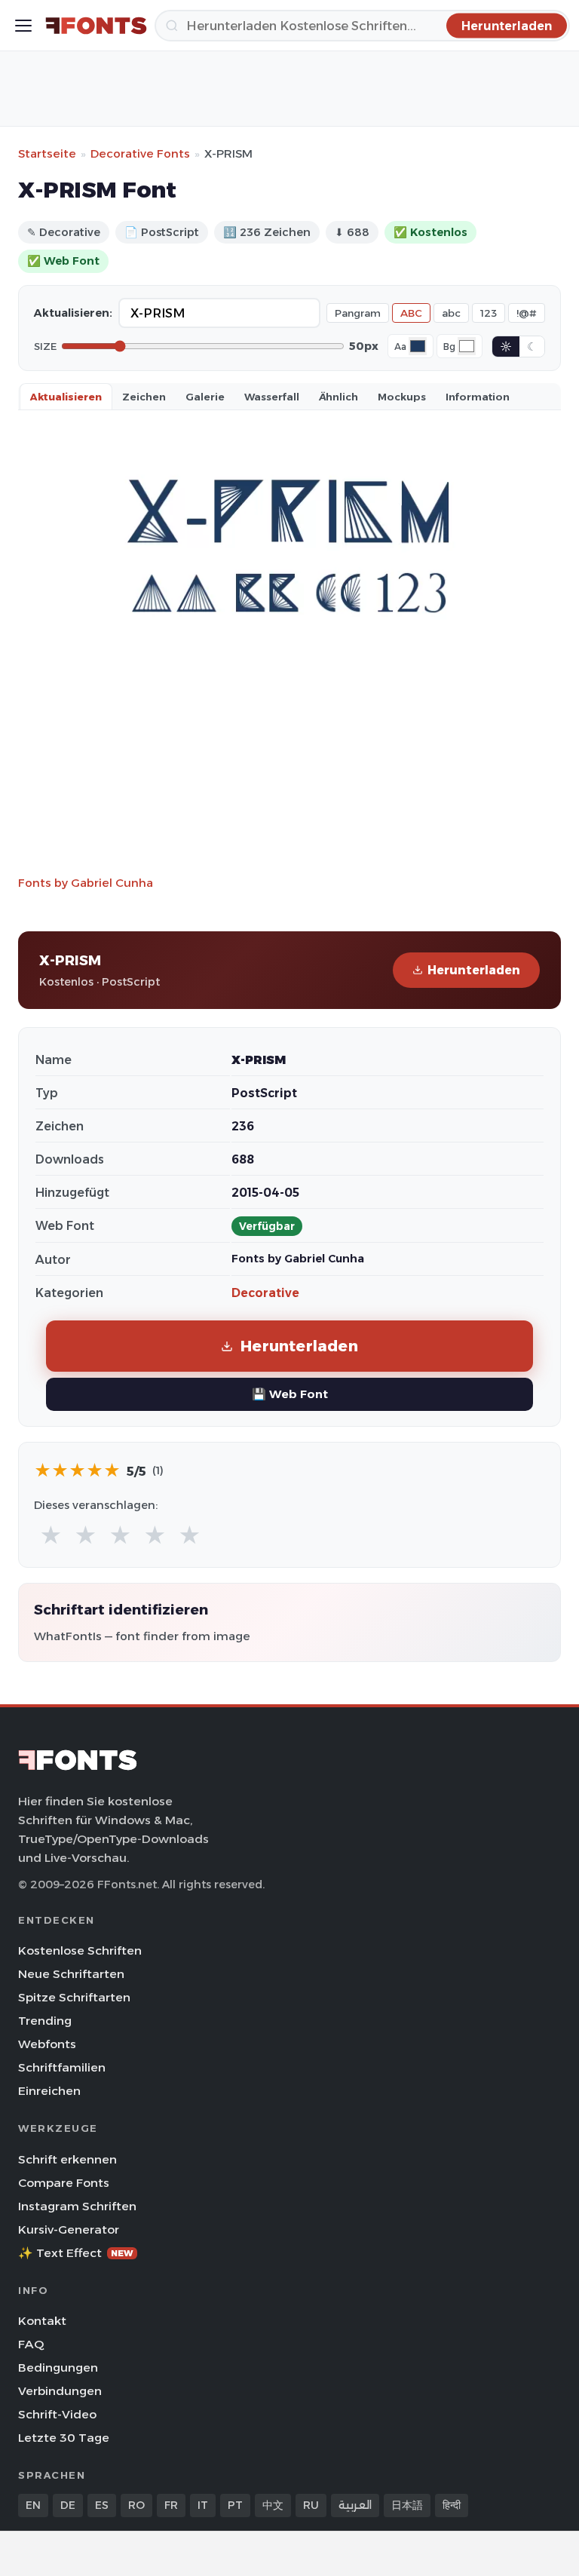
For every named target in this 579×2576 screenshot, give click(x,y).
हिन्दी (452, 2505)
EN (33, 2505)
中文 (273, 2505)
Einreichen (49, 2091)
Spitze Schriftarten (74, 1997)
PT (235, 2505)
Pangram (358, 313)
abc (451, 313)
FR (171, 2505)
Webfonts (47, 2044)
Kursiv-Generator (69, 2229)
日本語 (407, 2505)
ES (102, 2505)
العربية (355, 2505)
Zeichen (144, 397)
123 (489, 313)
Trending (45, 2021)
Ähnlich (339, 397)
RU (311, 2505)
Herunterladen (474, 970)
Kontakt (42, 2321)
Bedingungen (58, 2367)
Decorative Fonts (140, 153)
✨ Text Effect (76, 2253)
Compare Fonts (64, 2183)
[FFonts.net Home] (96, 26)
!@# (527, 313)
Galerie (205, 397)
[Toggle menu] (23, 26)
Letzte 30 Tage (64, 2438)
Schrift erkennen (67, 2159)
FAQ (31, 2344)
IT (203, 2505)
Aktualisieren (66, 397)
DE (68, 2505)
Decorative (265, 1293)
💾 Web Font (290, 1394)
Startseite (47, 153)
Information (478, 397)
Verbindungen (60, 2391)
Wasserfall (272, 397)
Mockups (402, 397)
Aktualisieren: (73, 313)
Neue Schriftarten (71, 1974)
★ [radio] (51, 1536)
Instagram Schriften (77, 2206)
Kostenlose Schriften (80, 1950)
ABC (411, 313)
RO (136, 2505)
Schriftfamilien (62, 2067)
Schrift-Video (57, 2414)
